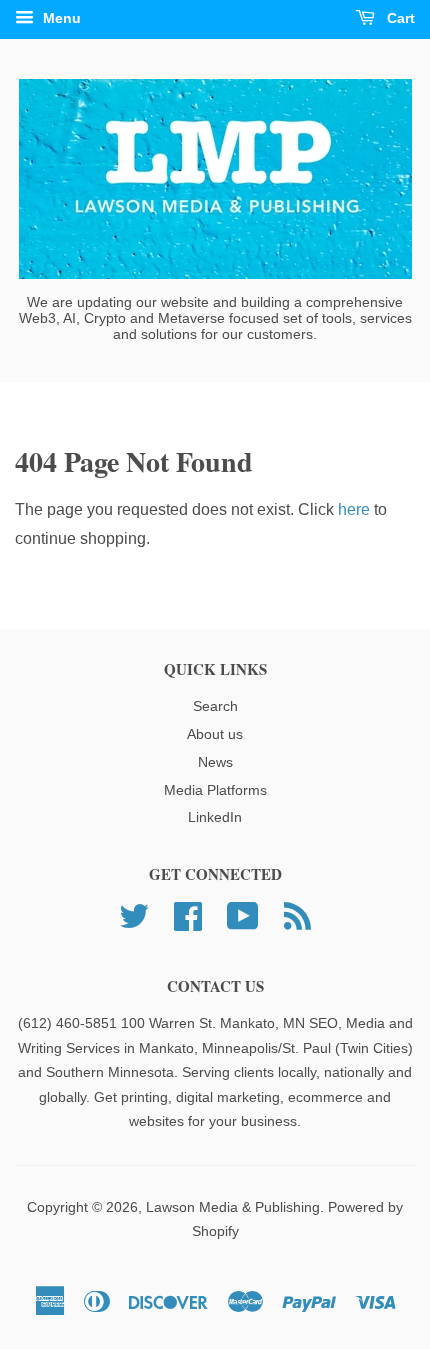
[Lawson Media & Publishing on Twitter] (134, 914)
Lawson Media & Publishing (233, 1207)
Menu (60, 18)
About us (215, 734)
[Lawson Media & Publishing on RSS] (297, 914)
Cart (399, 18)
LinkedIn (215, 817)
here (354, 509)
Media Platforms (215, 790)
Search (215, 706)
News (215, 762)
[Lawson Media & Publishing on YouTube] (243, 914)
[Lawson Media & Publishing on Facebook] (188, 914)
